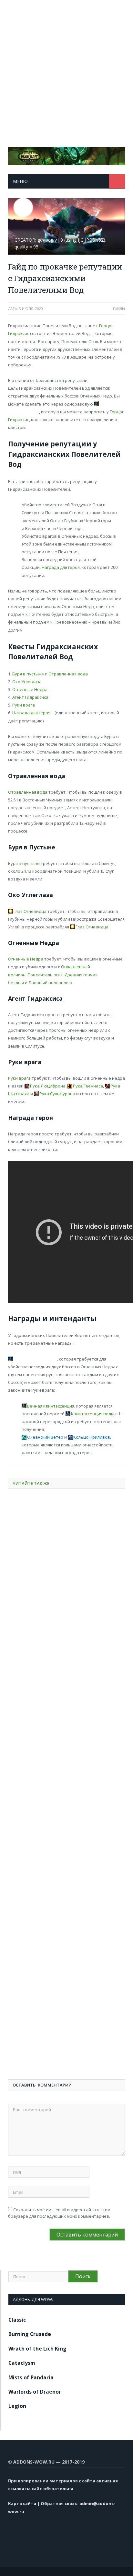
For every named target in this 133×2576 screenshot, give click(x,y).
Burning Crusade (30, 2334)
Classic (17, 2320)
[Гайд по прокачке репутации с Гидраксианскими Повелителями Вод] (66, 227)
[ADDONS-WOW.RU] (66, 155)
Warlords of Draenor (35, 2392)
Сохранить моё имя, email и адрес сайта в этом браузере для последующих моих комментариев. (59, 2213)
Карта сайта (22, 2503)
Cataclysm (22, 2363)
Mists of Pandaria (31, 2377)
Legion (17, 2406)
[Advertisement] (66, 67)
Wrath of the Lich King (37, 2349)
